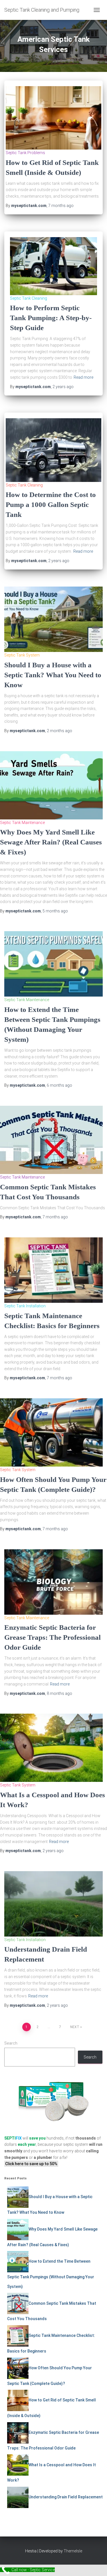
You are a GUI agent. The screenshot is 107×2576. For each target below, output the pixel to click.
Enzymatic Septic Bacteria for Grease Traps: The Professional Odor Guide (53, 1637)
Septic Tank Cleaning (29, 298)
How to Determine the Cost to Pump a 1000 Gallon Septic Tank (51, 505)
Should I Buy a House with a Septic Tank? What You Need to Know (53, 675)
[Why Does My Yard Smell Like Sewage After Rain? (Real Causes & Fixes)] (51, 785)
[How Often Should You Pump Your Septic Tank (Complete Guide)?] (51, 1432)
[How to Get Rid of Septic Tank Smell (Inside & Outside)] (53, 117)
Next (75, 2027)
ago (61, 206)
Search (11, 2043)
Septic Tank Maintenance (22, 823)
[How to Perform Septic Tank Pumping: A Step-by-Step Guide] (53, 266)
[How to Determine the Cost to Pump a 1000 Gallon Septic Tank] (53, 450)
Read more (83, 377)
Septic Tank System (22, 655)
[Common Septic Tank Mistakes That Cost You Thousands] (51, 1140)
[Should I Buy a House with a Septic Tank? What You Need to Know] (53, 619)
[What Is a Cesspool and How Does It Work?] (51, 1747)
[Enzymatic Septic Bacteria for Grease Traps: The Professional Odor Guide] (53, 1582)
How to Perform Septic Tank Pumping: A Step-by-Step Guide (51, 318)
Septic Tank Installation (25, 1306)
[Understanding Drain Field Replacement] (53, 1904)
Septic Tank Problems (25, 153)
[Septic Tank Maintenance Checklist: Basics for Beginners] (53, 1270)
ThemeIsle (73, 2551)
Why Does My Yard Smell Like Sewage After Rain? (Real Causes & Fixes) (51, 842)
